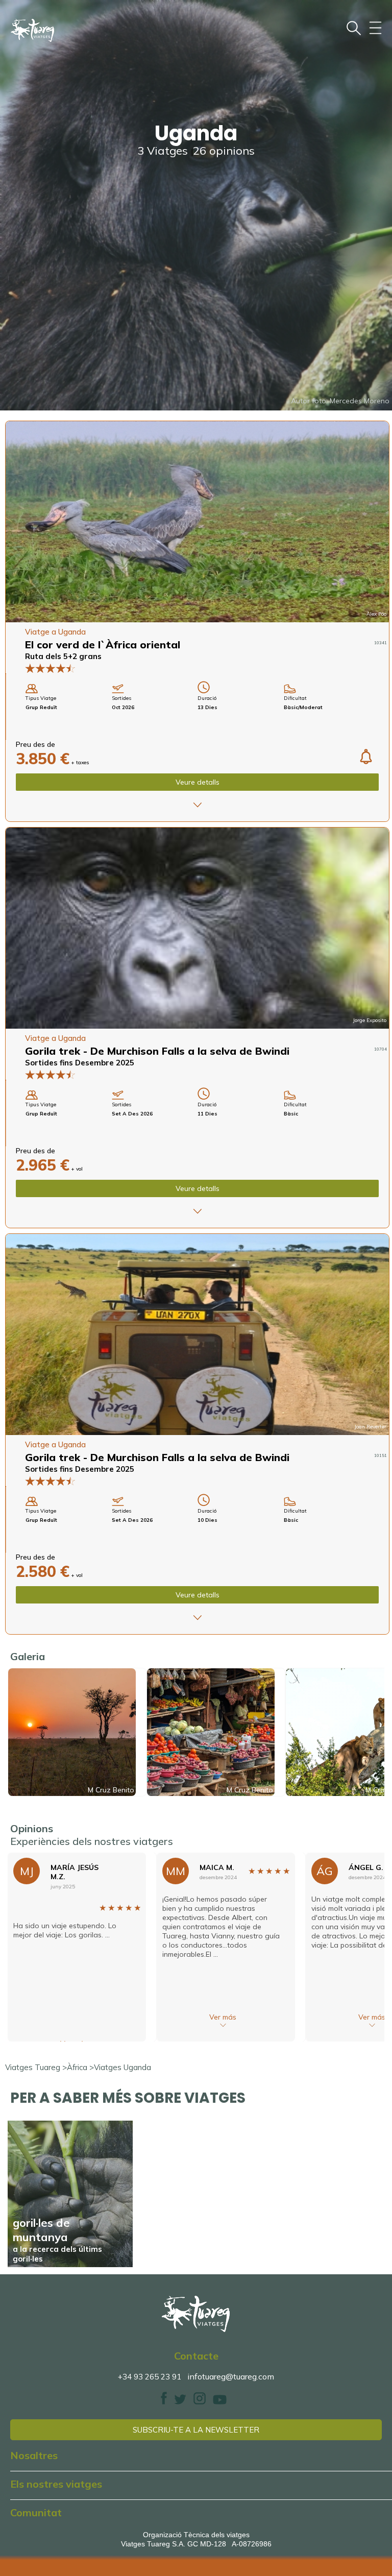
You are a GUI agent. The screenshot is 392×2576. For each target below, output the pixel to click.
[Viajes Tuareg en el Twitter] (180, 2402)
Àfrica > (80, 2067)
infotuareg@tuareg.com (231, 2376)
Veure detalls (198, 782)
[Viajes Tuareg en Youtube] (220, 2402)
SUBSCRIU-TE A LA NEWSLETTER (196, 2430)
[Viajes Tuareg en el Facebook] (164, 2402)
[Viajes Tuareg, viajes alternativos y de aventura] (196, 2314)
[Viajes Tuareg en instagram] (200, 2402)
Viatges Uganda (122, 2067)
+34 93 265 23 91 (150, 2377)
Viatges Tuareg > (36, 2067)
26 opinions (224, 151)
